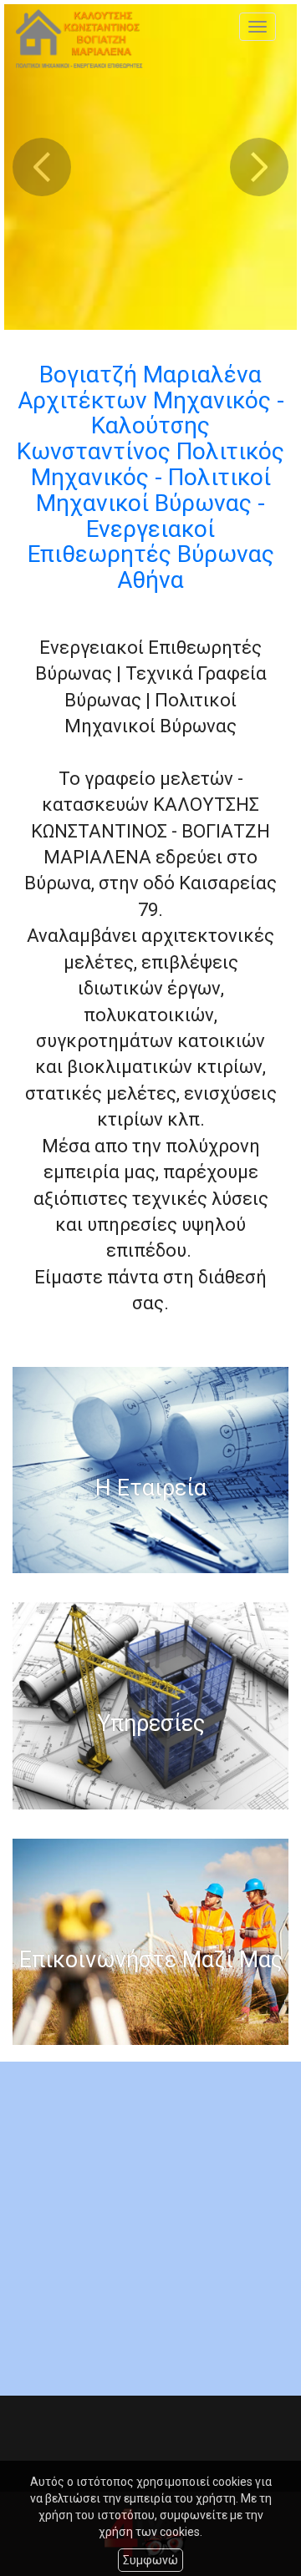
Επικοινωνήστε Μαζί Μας (151, 1961)
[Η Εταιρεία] (150, 1470)
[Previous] (42, 167)
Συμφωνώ (150, 2560)
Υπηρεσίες (151, 1725)
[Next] (259, 167)
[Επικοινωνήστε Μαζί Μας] (150, 1942)
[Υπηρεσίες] (150, 1706)
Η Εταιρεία (151, 1489)
